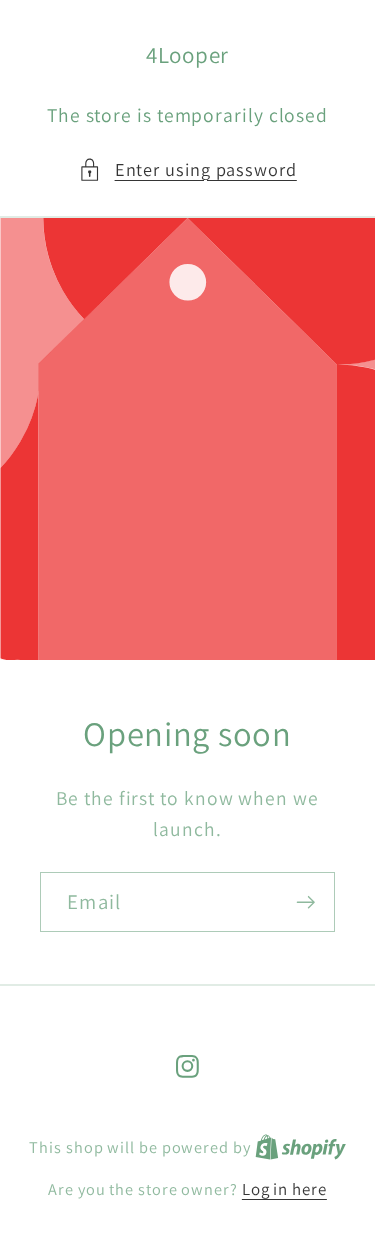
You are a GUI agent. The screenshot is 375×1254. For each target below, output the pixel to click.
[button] (187, 169)
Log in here (284, 1189)
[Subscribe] (305, 902)
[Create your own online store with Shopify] (300, 1147)
